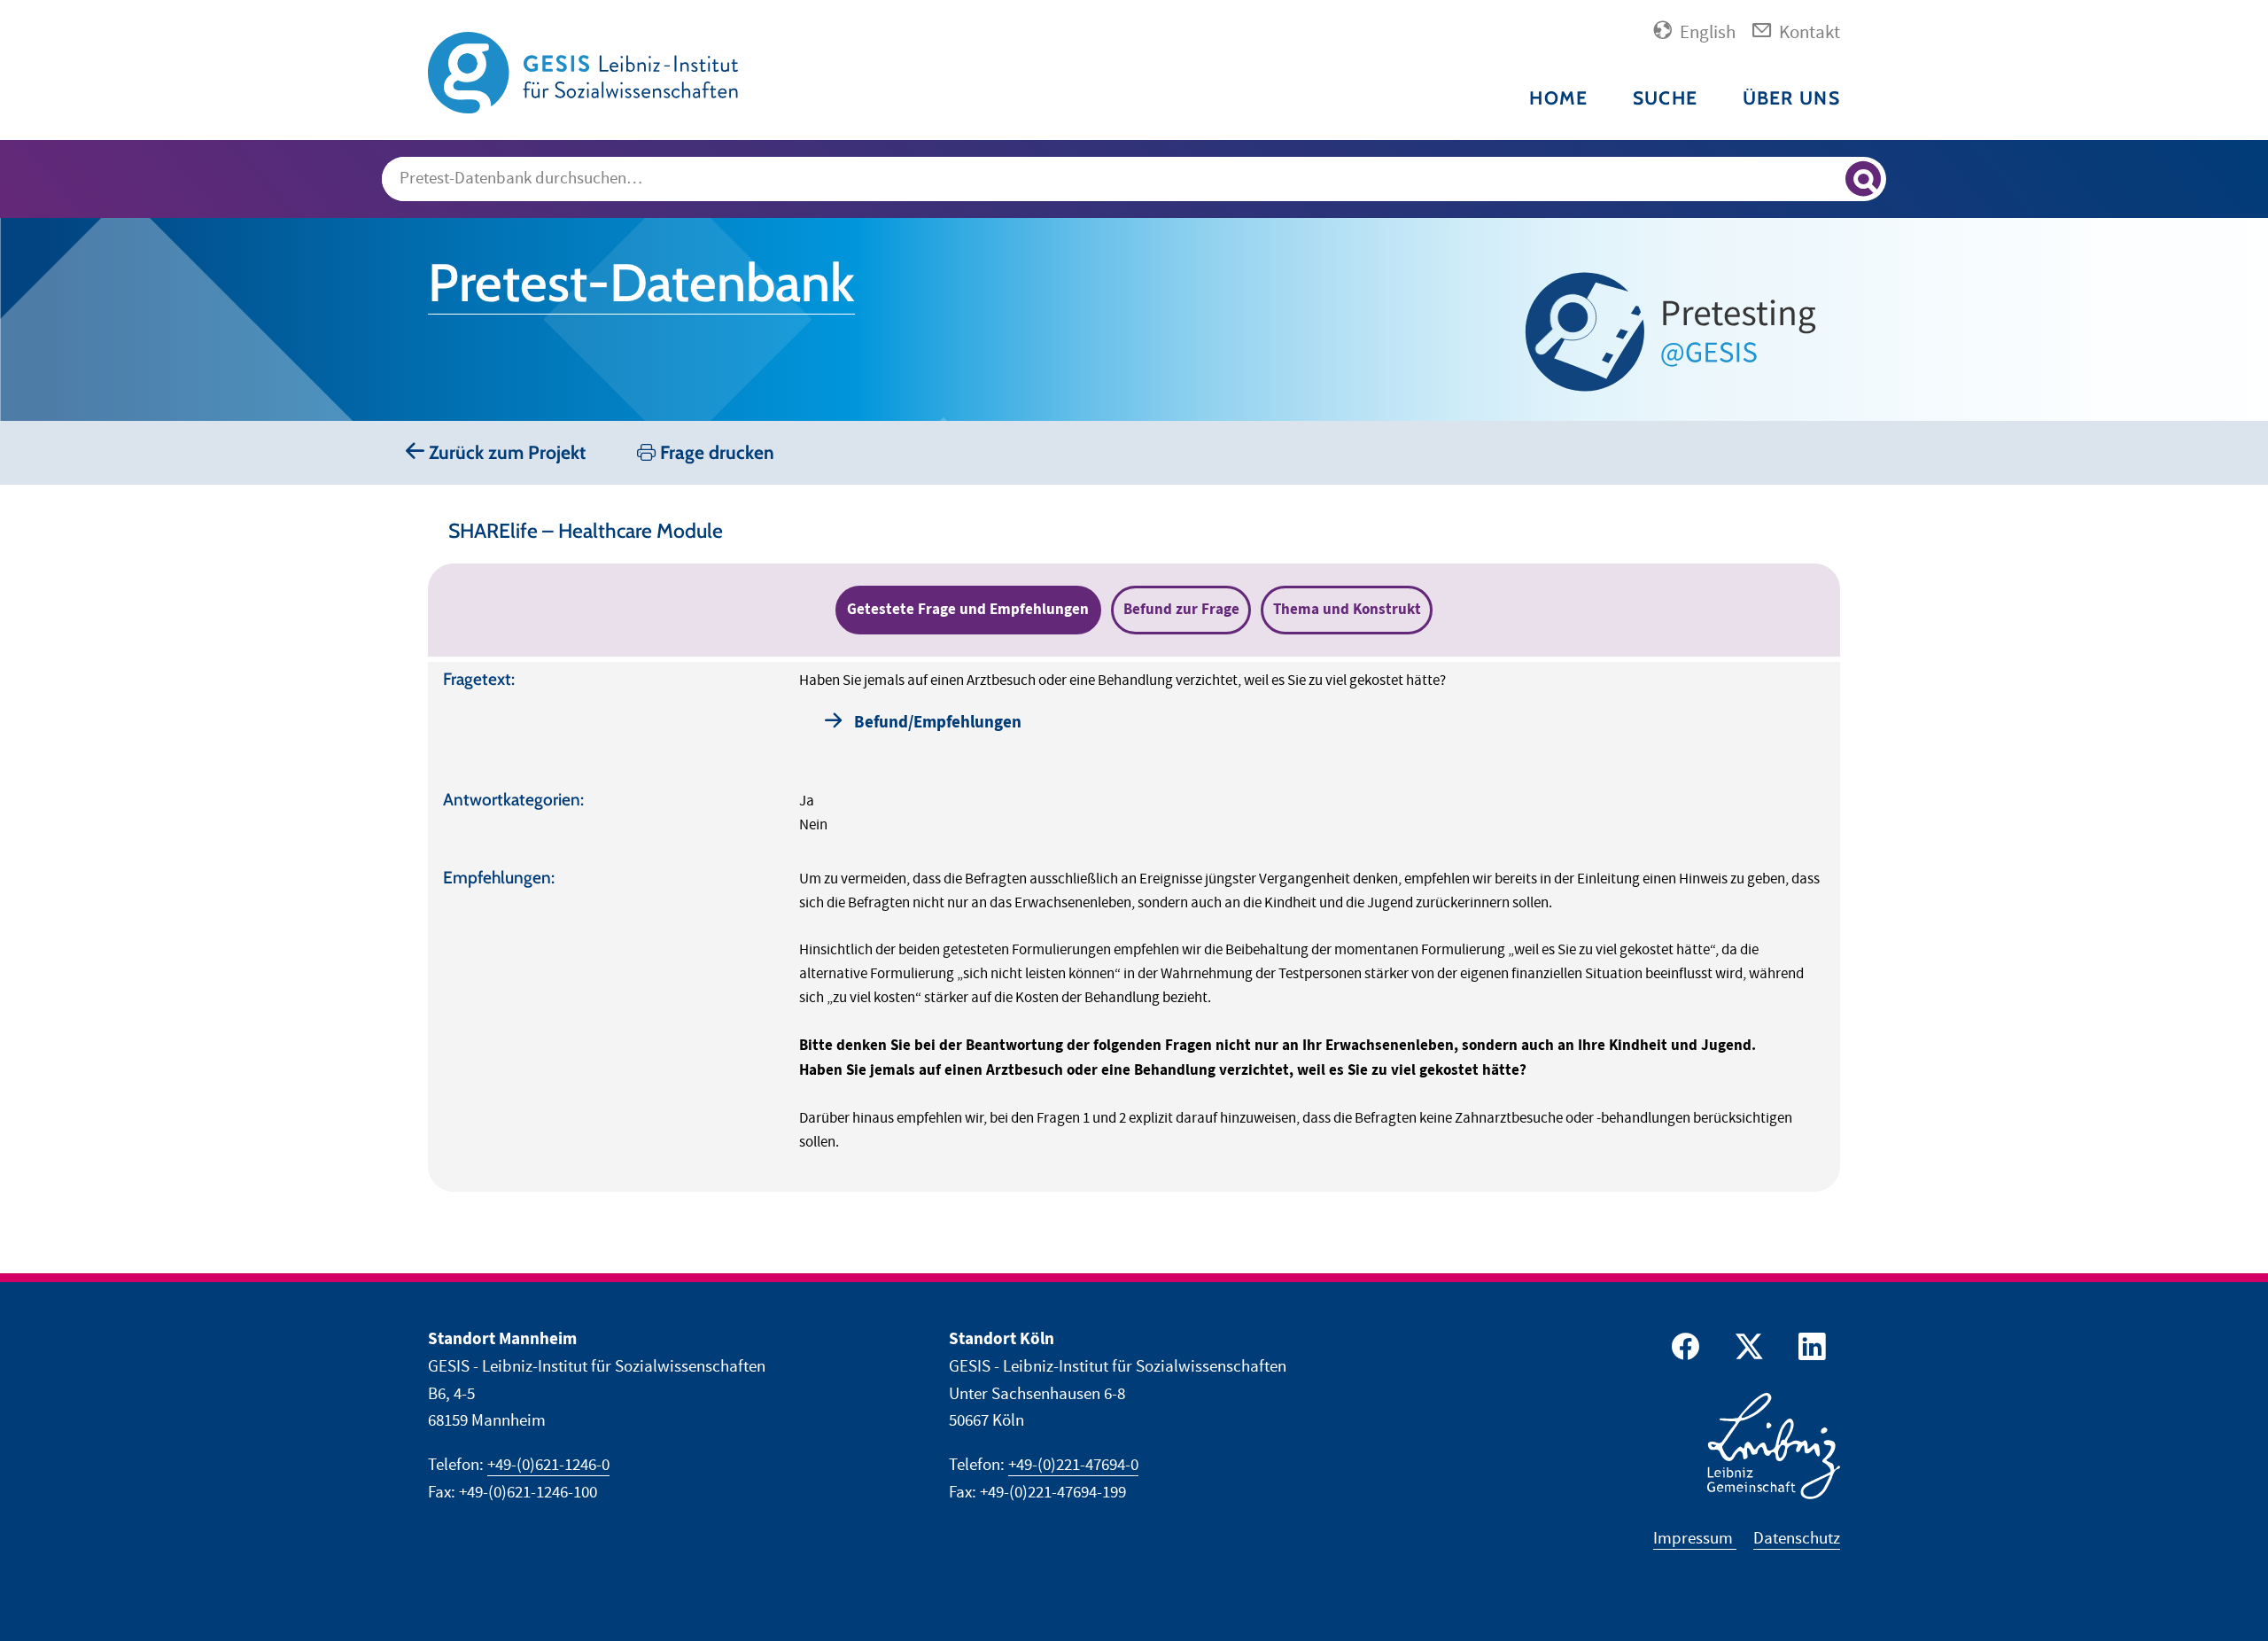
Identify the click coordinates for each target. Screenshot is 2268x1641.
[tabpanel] (1134, 927)
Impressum (1695, 1539)
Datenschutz (1797, 1539)
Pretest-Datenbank (641, 283)
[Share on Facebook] (1682, 1351)
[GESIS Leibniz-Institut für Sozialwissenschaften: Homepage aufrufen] (583, 71)
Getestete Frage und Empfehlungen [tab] (968, 610)
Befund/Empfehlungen (938, 723)
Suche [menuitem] (1665, 98)
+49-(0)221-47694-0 (1073, 1465)
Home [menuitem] (1558, 98)
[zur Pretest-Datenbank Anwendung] (1676, 332)
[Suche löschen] (1824, 180)
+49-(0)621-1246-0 (548, 1465)
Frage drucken (715, 452)
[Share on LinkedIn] (1810, 1351)
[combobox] (1134, 179)
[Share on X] (1746, 1351)
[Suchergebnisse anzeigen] (1863, 179)
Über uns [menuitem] (1791, 98)
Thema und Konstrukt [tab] (1347, 610)
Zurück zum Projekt (505, 452)
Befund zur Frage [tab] (1181, 610)
